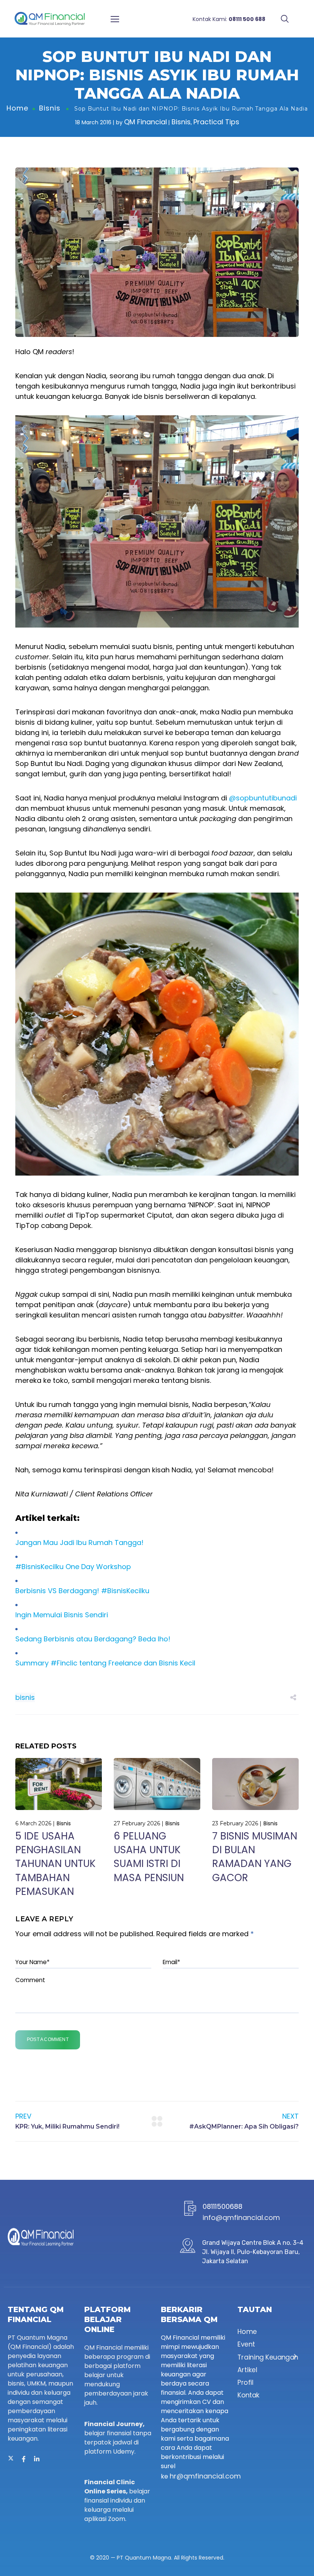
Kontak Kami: (229, 19)
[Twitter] (11, 2459)
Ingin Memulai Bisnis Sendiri (62, 1615)
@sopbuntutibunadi (263, 798)
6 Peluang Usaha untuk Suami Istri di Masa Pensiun (149, 1857)
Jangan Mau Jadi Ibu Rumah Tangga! (79, 1543)
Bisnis (50, 108)
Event (246, 2344)
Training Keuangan (268, 2357)
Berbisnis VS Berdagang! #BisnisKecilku (82, 1591)
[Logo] (50, 19)
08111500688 (222, 2206)
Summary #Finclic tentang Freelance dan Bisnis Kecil (105, 1663)
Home (17, 108)
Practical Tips (216, 122)
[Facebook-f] (24, 2459)
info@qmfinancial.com (241, 2217)
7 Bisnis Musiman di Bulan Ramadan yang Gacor (255, 1857)
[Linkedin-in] (37, 2459)
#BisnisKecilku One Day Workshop (73, 1567)
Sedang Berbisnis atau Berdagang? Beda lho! (93, 1639)
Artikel (247, 2370)
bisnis (25, 1697)
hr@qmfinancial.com (205, 2476)
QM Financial (146, 122)
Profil (245, 2382)
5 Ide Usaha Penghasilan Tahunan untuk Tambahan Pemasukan (56, 1864)
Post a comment (48, 2039)
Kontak (249, 2395)
